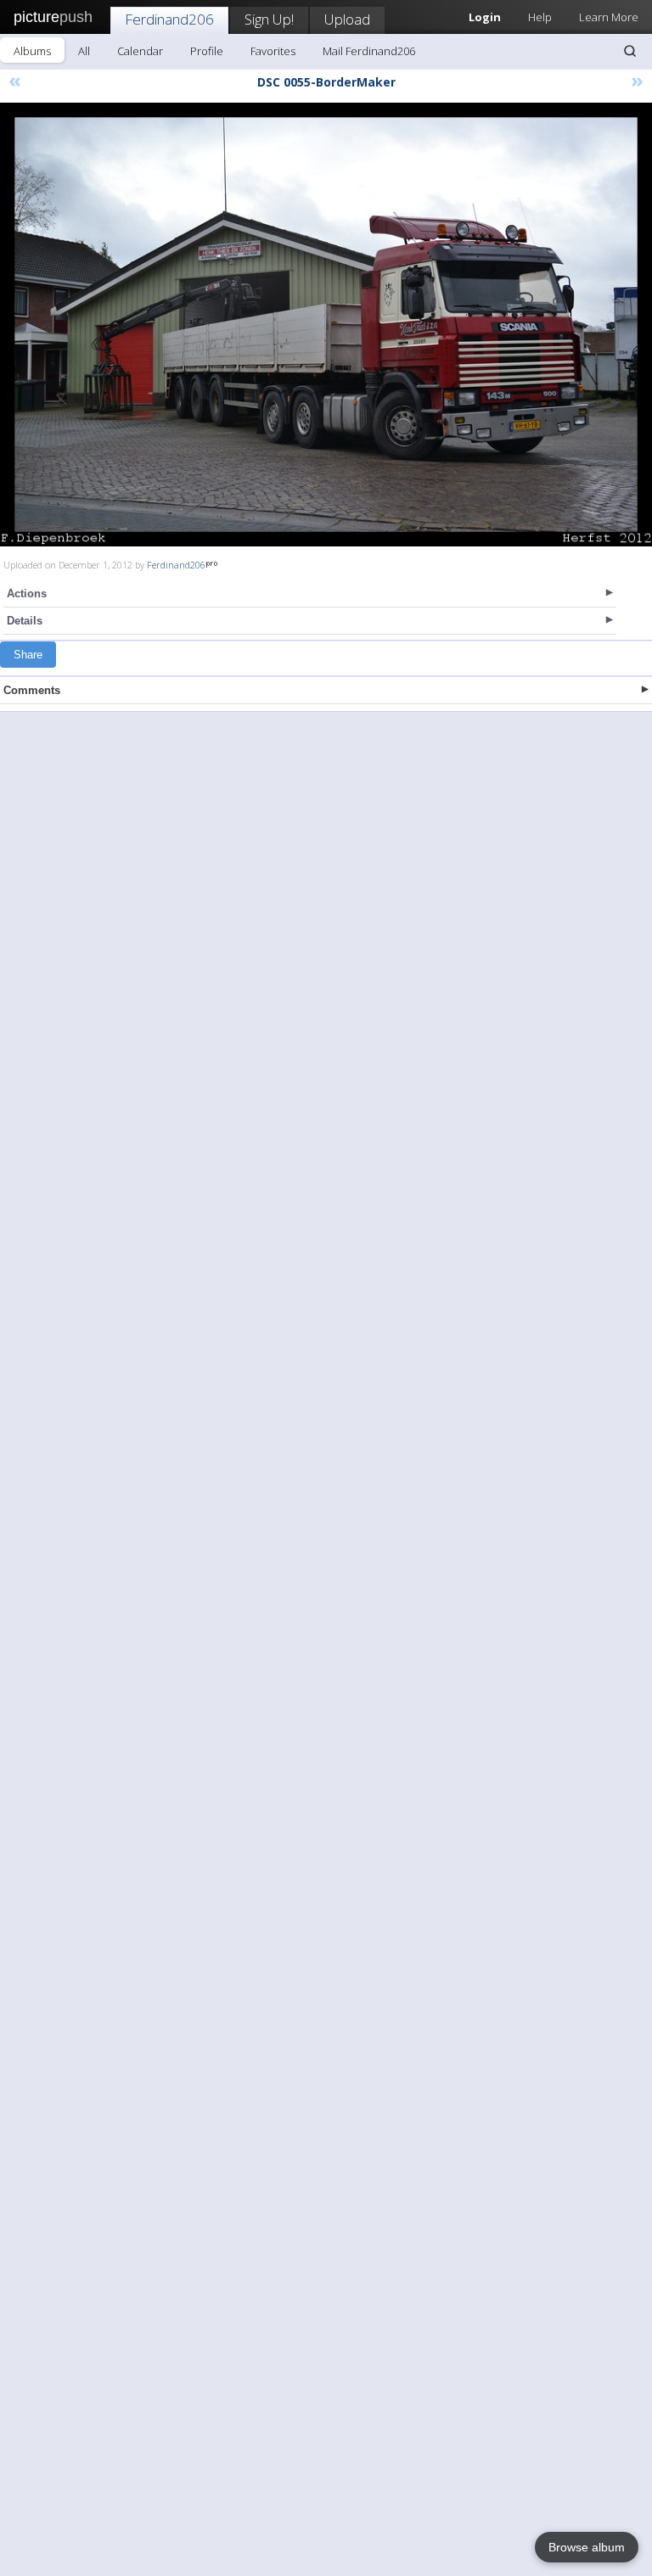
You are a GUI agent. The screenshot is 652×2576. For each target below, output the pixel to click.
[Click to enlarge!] (326, 325)
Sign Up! (269, 19)
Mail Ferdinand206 (369, 51)
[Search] (630, 51)
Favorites (273, 51)
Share (28, 655)
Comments (32, 690)
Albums (32, 51)
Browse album (587, 2547)
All (84, 51)
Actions (27, 594)
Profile (207, 51)
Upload (347, 19)
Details (25, 621)
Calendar (140, 51)
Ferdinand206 (169, 19)
